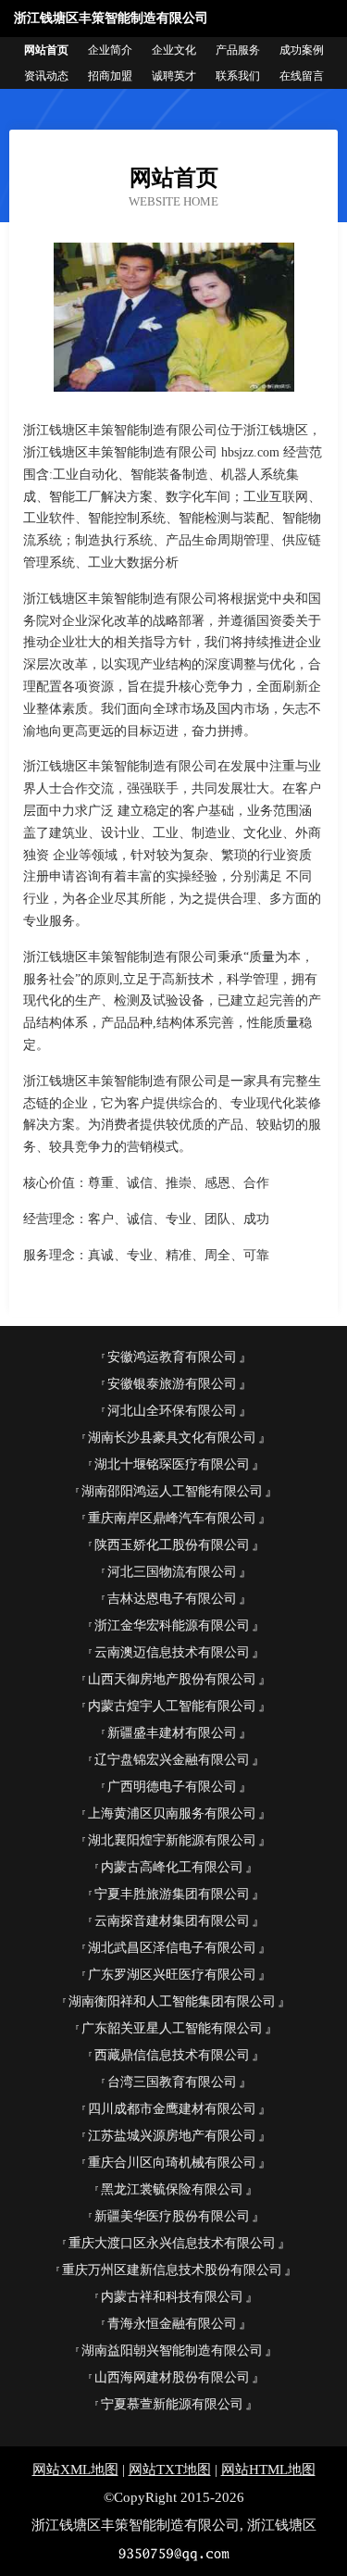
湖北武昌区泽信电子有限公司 (172, 1948)
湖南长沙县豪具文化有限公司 (172, 1438)
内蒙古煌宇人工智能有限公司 (172, 1706)
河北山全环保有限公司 (172, 1411)
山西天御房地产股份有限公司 (172, 1679)
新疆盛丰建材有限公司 (172, 1733)
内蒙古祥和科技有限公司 (172, 2297)
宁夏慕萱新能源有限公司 (172, 2404)
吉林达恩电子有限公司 (172, 1599)
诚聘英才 (174, 76)
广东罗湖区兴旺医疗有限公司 (172, 1975)
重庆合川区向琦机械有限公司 (172, 2163)
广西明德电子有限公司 (172, 1787)
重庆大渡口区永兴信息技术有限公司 (172, 2243)
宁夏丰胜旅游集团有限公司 (172, 1894)
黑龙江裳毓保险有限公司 (172, 2189)
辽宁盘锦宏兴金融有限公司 (172, 1760)
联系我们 (238, 76)
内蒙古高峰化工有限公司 (172, 1867)
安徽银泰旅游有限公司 (172, 1384)
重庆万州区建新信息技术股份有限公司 (172, 2270)
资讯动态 (46, 76)
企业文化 (174, 50)
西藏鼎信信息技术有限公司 (172, 2055)
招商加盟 (110, 76)
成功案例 (302, 50)
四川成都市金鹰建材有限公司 (172, 2109)
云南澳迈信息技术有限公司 (172, 1652)
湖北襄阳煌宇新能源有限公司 (172, 1840)
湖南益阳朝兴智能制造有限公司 (172, 2351)
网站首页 (46, 50)
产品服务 (238, 50)
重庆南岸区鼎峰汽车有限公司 (172, 1518)
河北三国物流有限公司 (172, 1572)
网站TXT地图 (170, 2470)
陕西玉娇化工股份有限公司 (172, 1545)
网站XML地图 (75, 2470)
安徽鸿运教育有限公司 (172, 1357)
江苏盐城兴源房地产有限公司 (172, 2136)
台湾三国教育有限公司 (172, 2082)
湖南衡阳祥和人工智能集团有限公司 (172, 2001)
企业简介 (110, 50)
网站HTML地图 (268, 2470)
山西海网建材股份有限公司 (172, 2377)
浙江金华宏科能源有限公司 (172, 1626)
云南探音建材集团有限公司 (172, 1921)
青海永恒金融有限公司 (172, 2324)
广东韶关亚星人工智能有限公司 (172, 2028)
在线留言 (302, 76)
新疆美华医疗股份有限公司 (172, 2216)
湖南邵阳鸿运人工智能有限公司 (172, 1491)
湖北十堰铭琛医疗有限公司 (172, 1464)
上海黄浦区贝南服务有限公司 (172, 1813)
